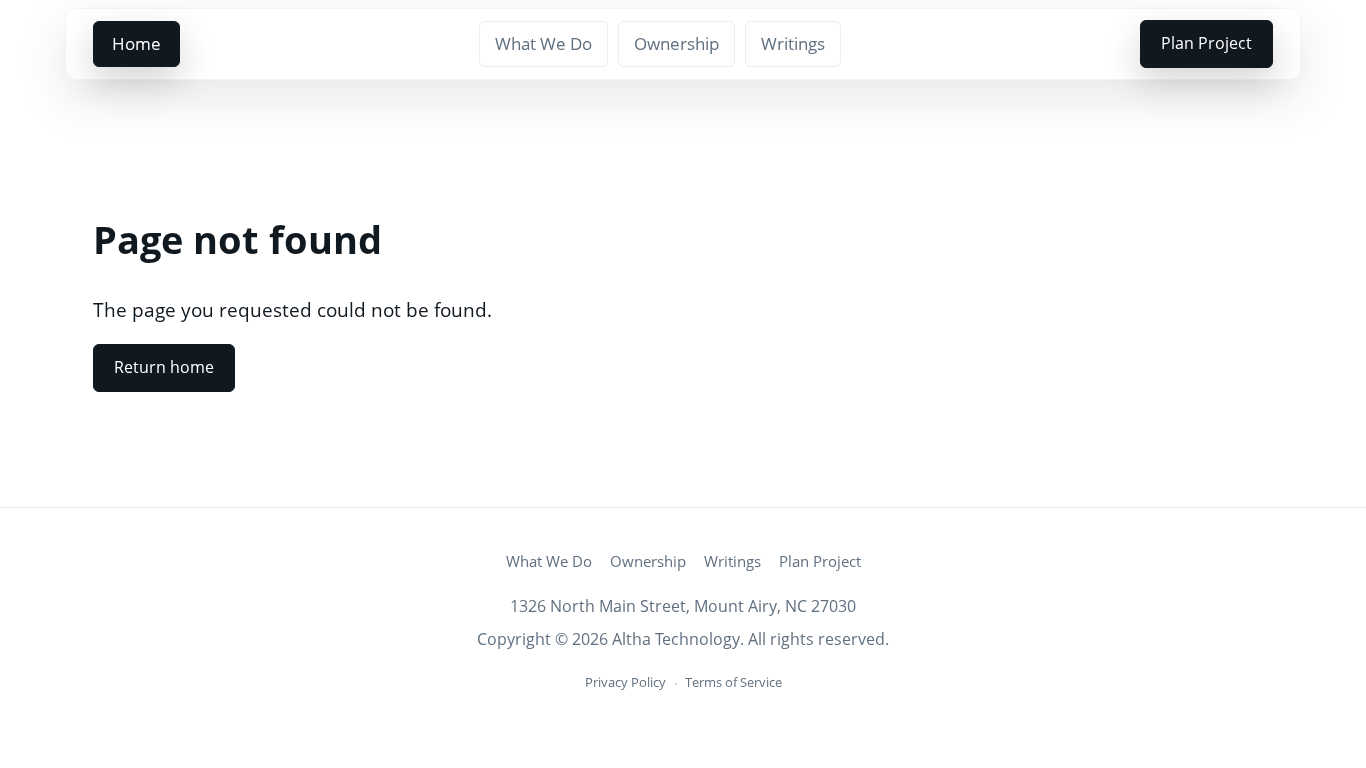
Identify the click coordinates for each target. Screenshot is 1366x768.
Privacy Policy (625, 682)
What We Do (543, 43)
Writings (793, 43)
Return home (164, 367)
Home (136, 43)
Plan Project (1206, 43)
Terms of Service (733, 682)
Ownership (676, 43)
